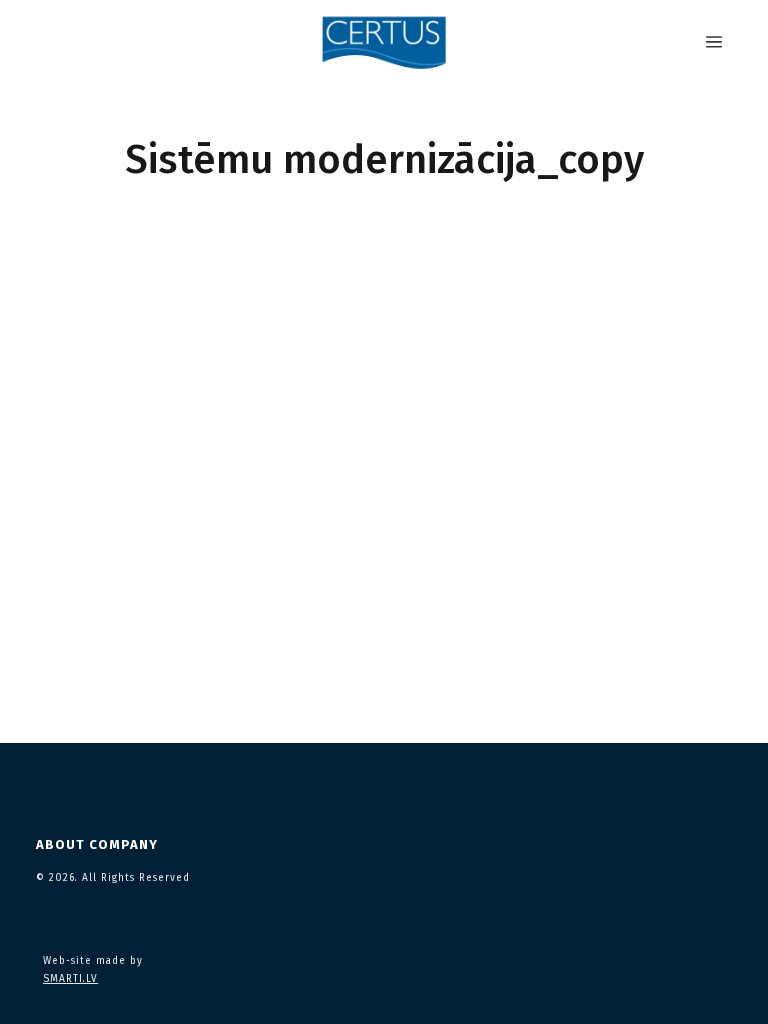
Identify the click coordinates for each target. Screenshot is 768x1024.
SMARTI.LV (70, 979)
